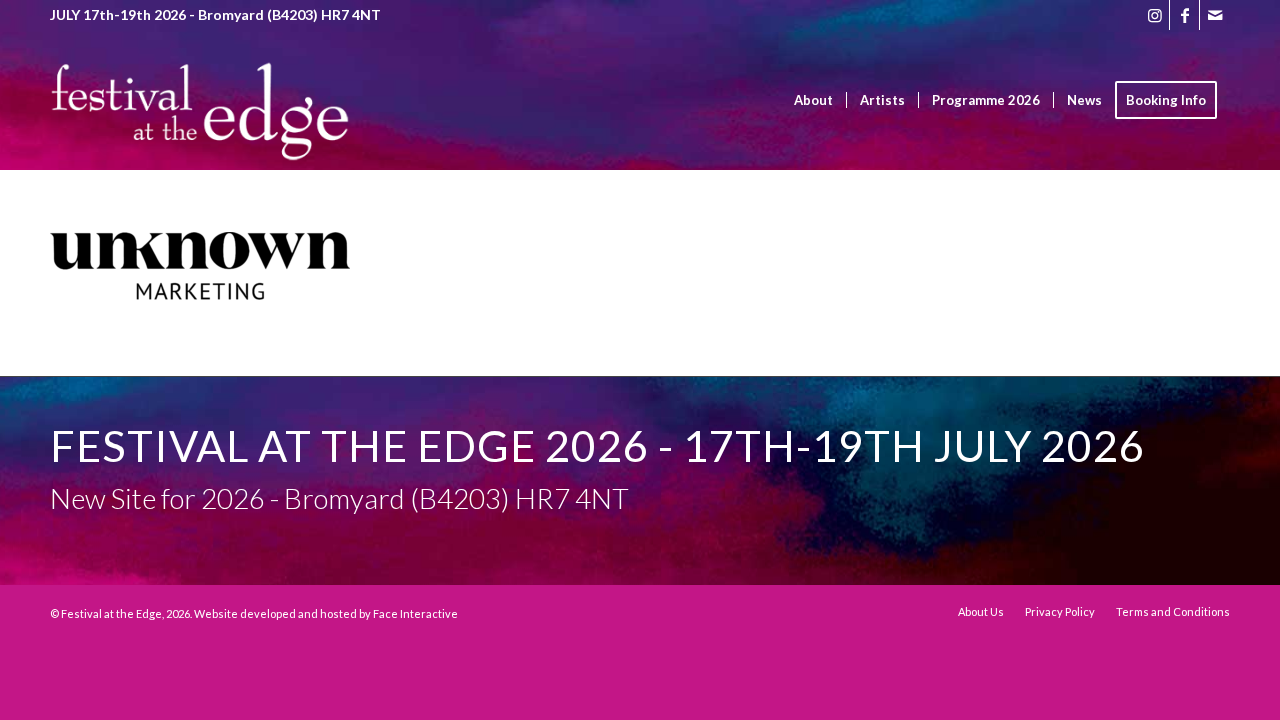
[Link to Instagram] (1154, 15)
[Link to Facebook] (1184, 15)
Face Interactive (415, 613)
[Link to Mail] (1215, 15)
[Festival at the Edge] (200, 130)
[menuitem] (813, 100)
